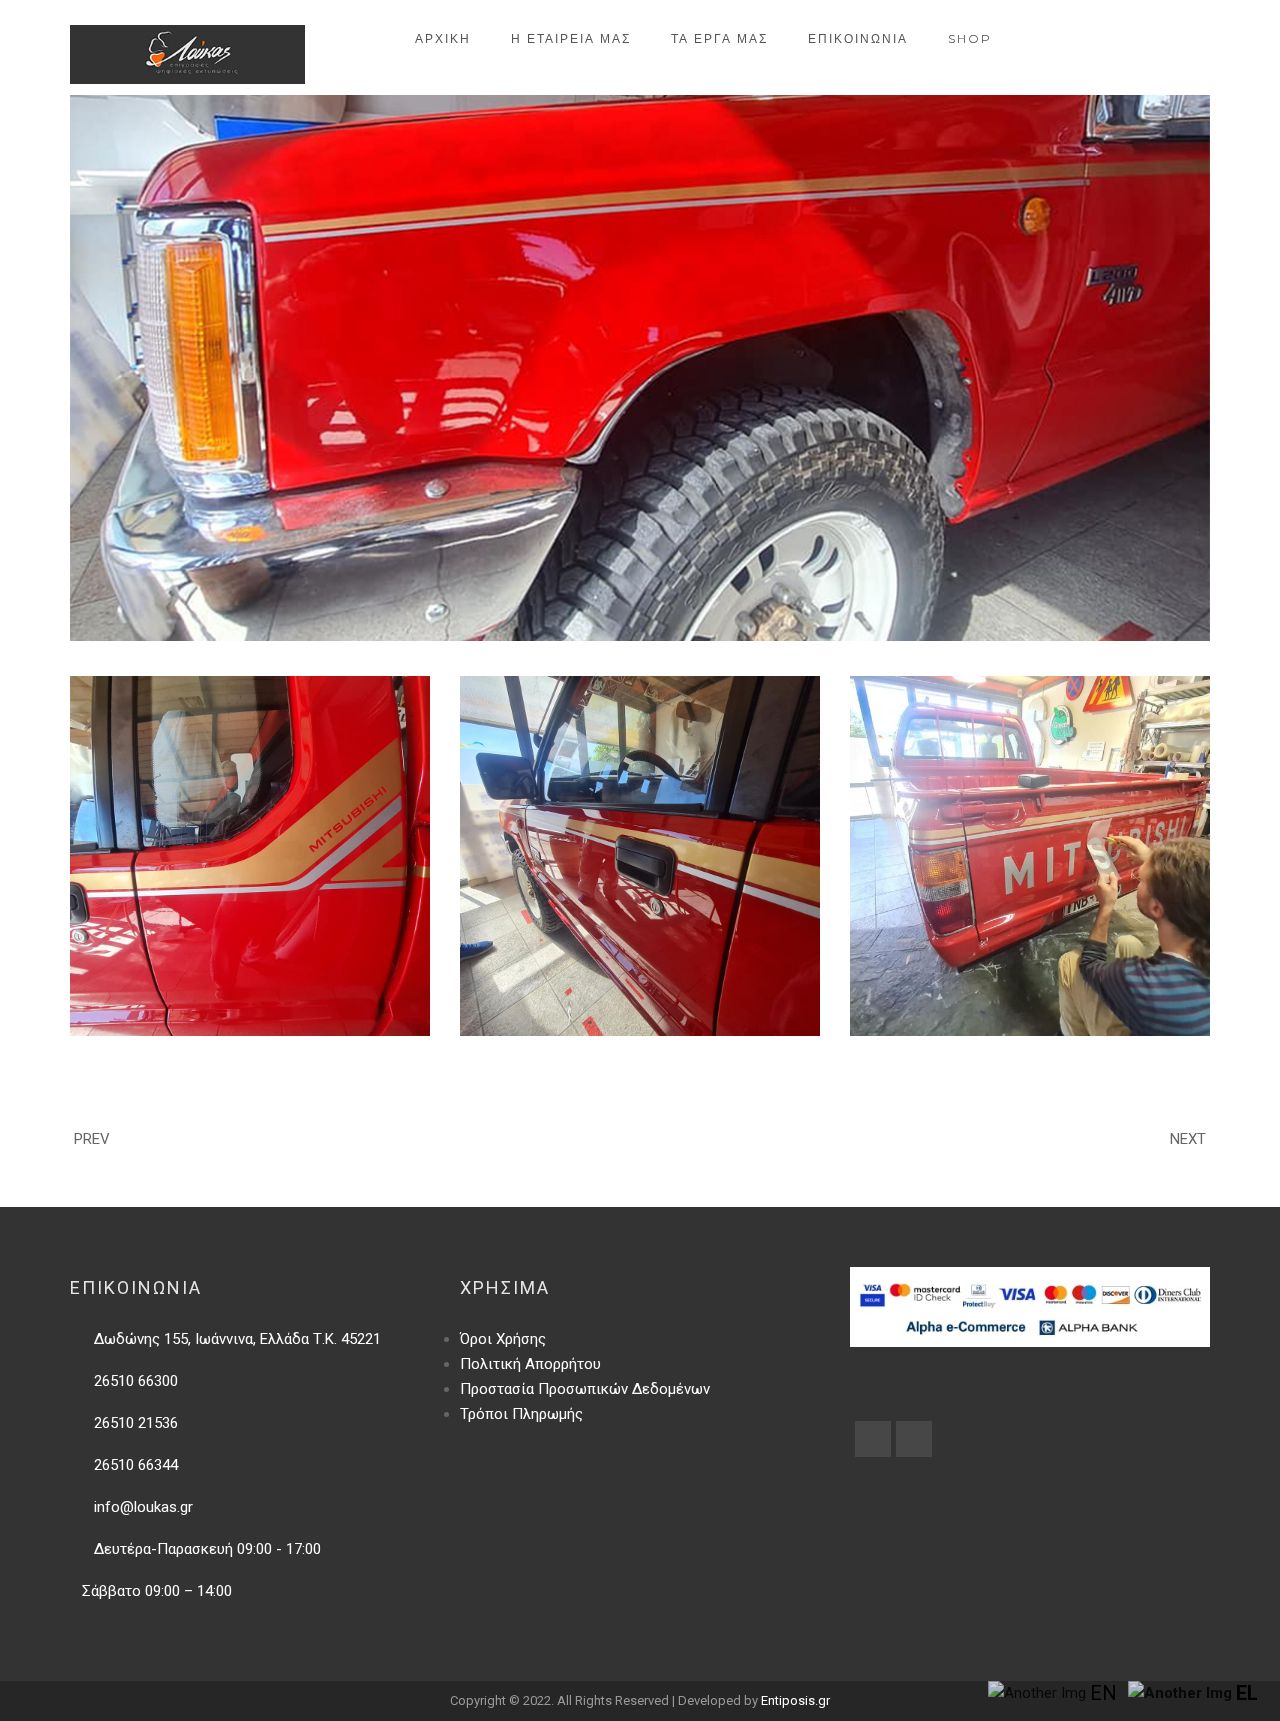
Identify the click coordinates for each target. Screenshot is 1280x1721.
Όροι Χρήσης (503, 1339)
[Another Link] (873, 1439)
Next (1188, 1139)
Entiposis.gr (795, 1700)
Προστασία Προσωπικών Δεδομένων (585, 1389)
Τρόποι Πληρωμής (521, 1414)
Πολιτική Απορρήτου (530, 1364)
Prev (92, 1139)
